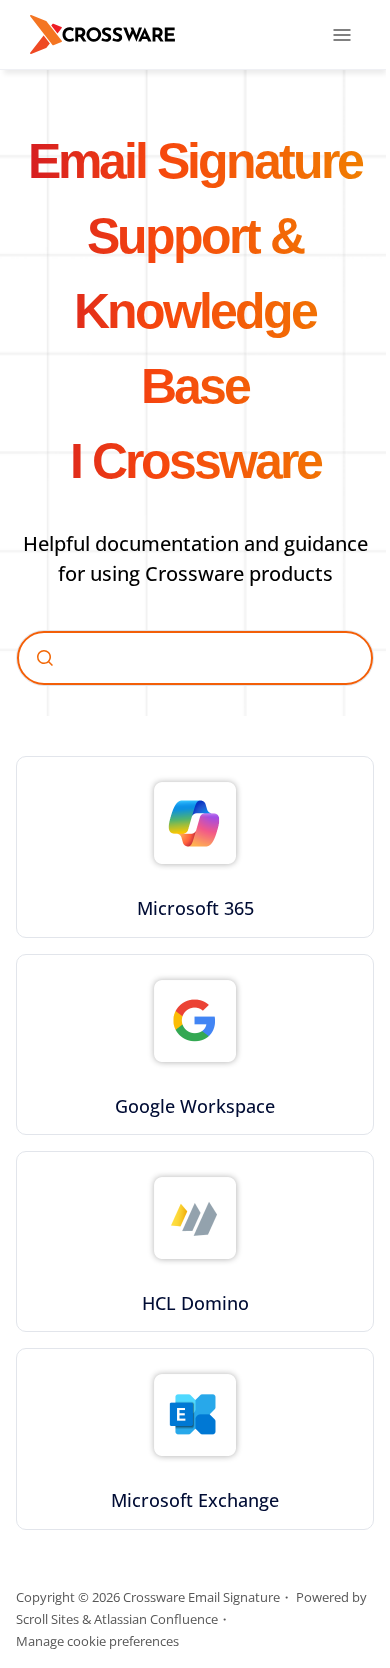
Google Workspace (195, 1106)
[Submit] (45, 658)
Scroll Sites (47, 1619)
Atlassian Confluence (156, 1619)
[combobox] (195, 658)
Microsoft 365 (195, 908)
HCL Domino (195, 1303)
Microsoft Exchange (195, 1500)
